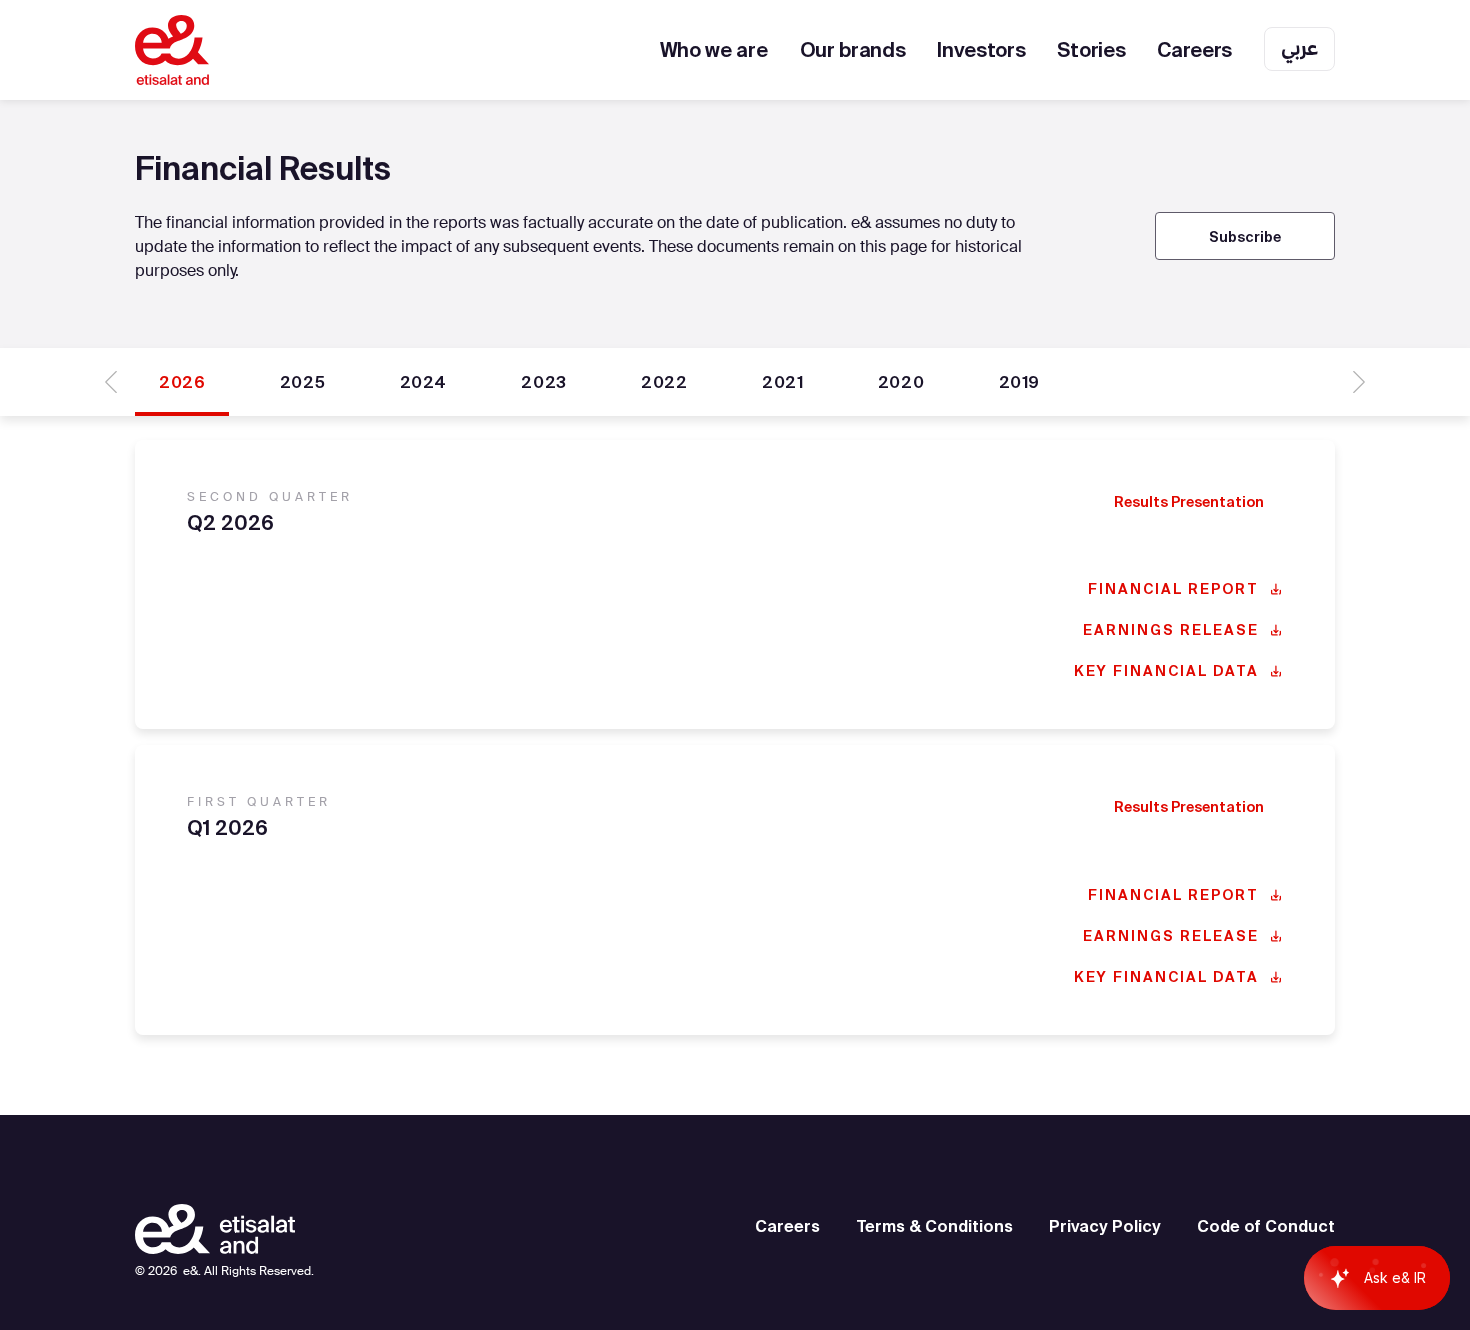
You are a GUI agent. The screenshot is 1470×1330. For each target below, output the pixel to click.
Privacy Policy (1105, 1226)
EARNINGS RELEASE (1171, 630)
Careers (1194, 49)
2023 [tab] (543, 382)
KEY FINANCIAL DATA (1166, 671)
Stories (1091, 49)
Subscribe (1245, 237)
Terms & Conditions (934, 1226)
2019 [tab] (1019, 382)
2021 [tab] (782, 382)
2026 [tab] (182, 382)
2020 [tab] (901, 382)
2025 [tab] (302, 382)
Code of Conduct (1266, 1226)
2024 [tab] (423, 382)
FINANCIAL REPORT (1173, 589)
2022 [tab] (664, 382)
